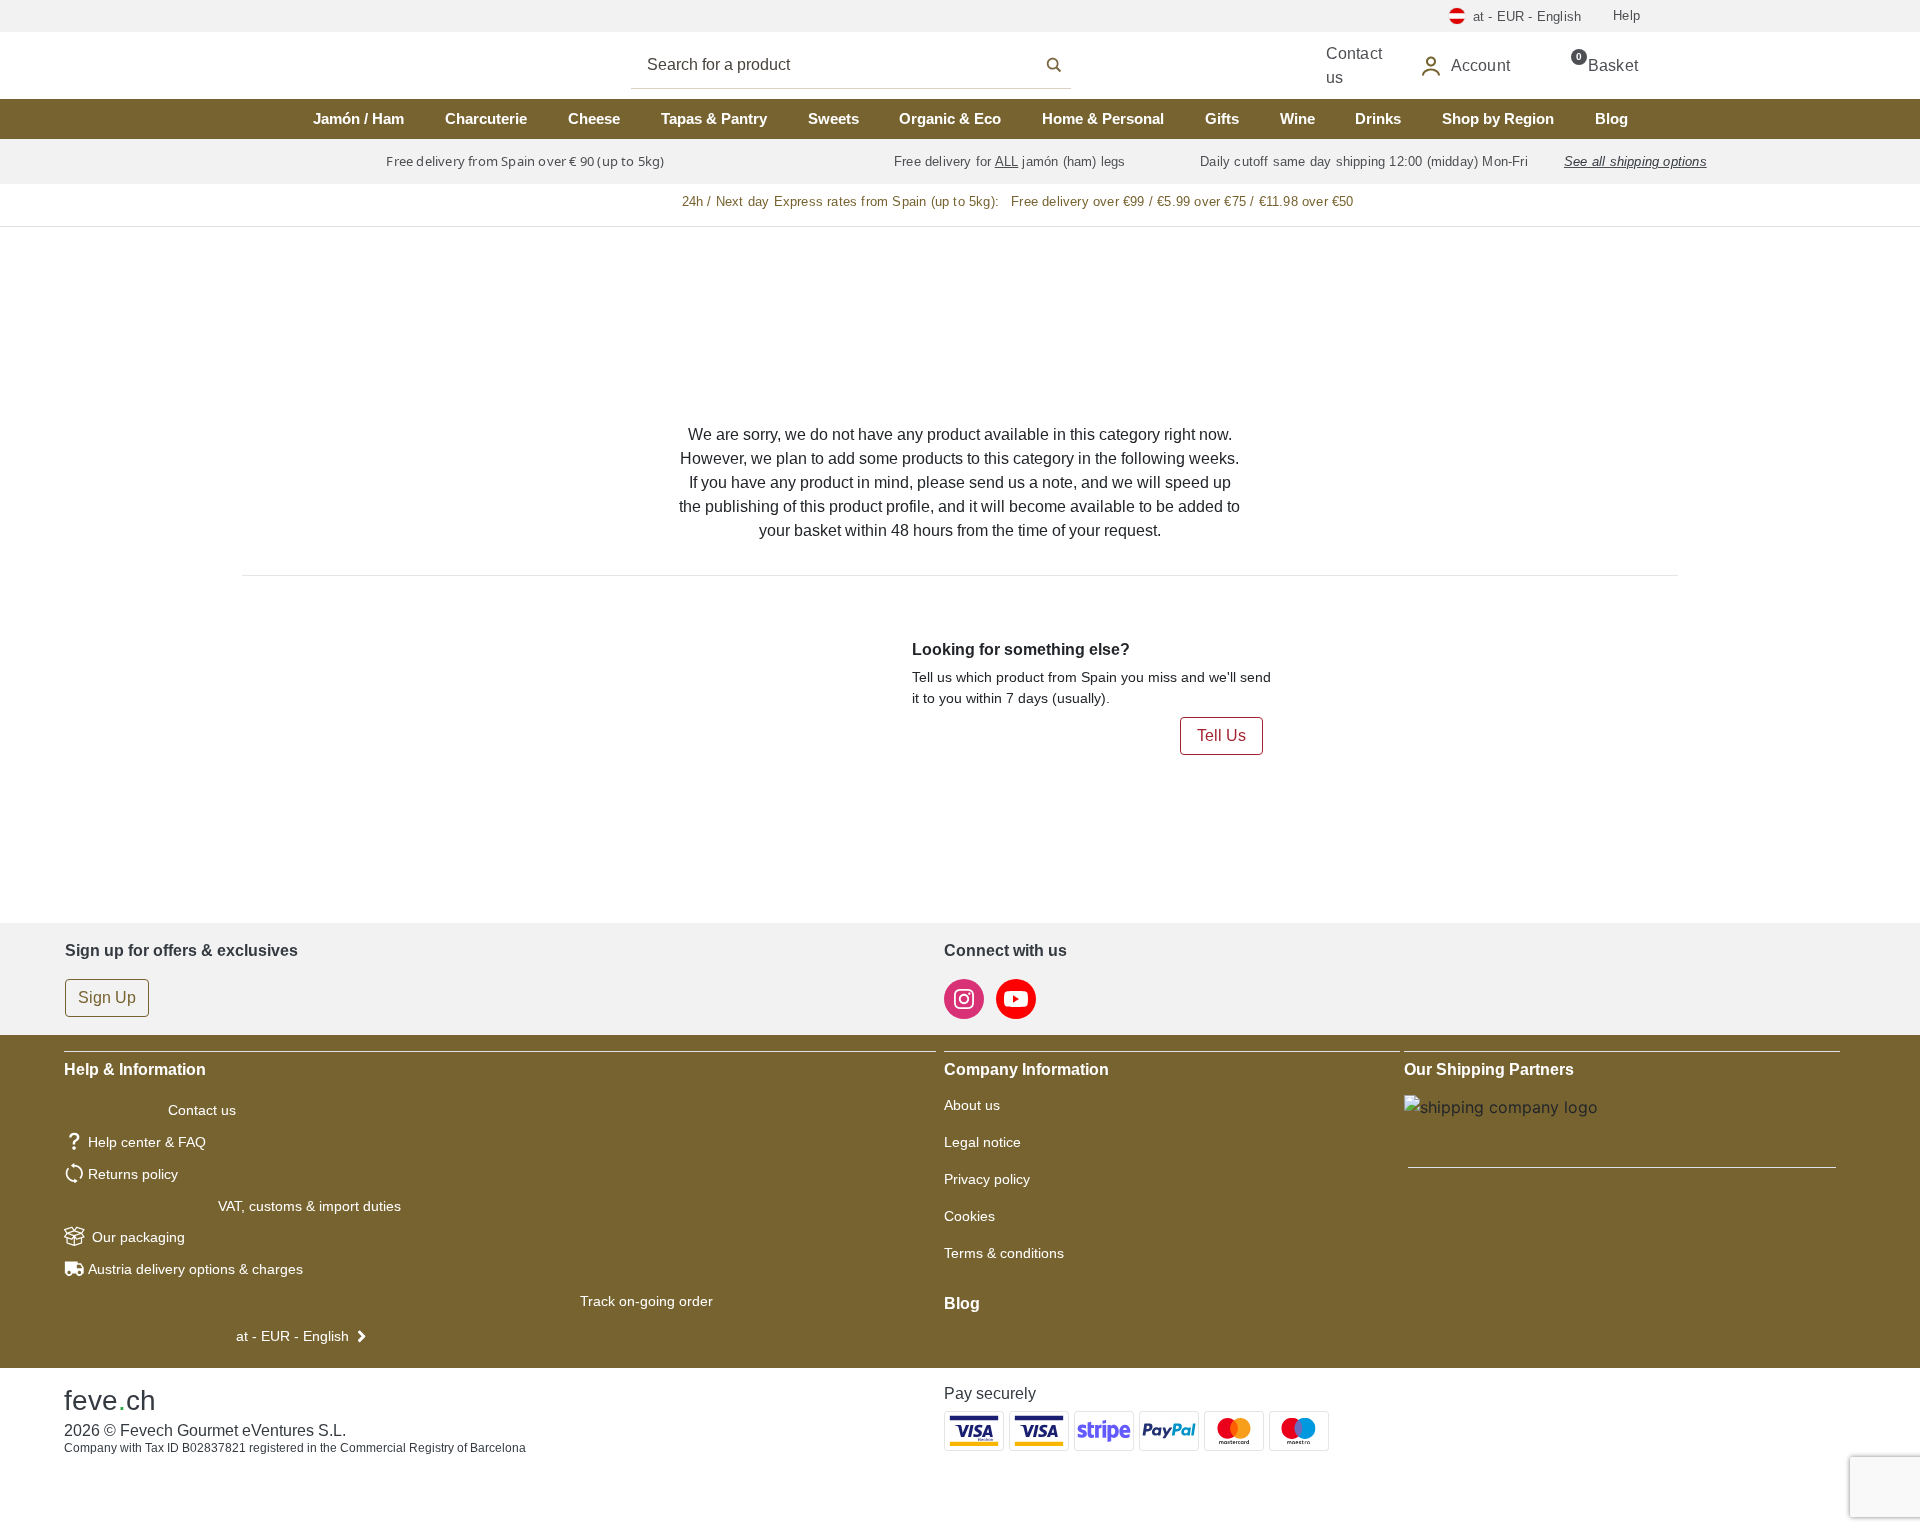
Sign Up (107, 997)
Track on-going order (646, 1301)
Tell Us (1221, 735)
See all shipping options (1635, 161)
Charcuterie (486, 118)
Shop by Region (1498, 118)
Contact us (202, 1110)
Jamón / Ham (358, 118)
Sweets (833, 118)
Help (1626, 15)
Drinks (1378, 118)
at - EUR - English (292, 1336)
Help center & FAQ (147, 1142)
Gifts (1222, 118)
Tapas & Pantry (714, 118)
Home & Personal (1103, 118)
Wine (1297, 118)
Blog (1611, 118)
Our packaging (138, 1237)
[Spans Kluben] (360, 65)
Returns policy (133, 1174)
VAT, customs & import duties (309, 1206)
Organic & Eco (950, 118)
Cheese (594, 118)
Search (873, 65)
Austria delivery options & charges (195, 1269)
